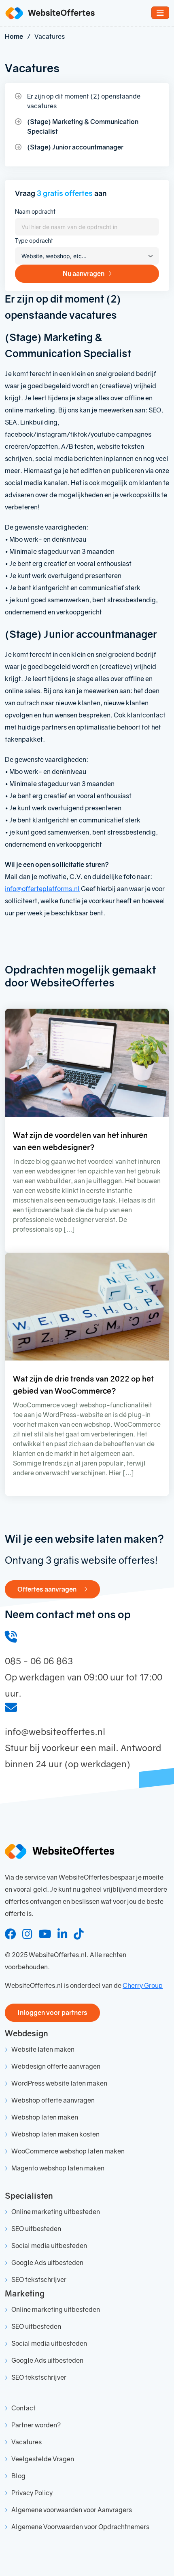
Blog (18, 2476)
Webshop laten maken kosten (55, 2134)
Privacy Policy (32, 2493)
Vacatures (27, 2442)
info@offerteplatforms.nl (42, 889)
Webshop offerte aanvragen (53, 2100)
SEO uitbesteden (36, 2229)
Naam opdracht (35, 211)
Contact (23, 2408)
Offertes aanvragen (48, 1589)
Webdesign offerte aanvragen (56, 2066)
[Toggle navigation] (160, 13)
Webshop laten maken (45, 2117)
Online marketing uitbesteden (56, 2212)
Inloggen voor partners (52, 2012)
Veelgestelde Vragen (43, 2459)
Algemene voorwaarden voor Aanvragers (72, 2510)
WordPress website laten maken (59, 2083)
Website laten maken (43, 2049)
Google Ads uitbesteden (47, 2263)
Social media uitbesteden (49, 2246)
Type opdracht (34, 241)
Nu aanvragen (84, 273)
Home (14, 36)
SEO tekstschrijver (39, 2279)
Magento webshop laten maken (58, 2168)
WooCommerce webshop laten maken (68, 2151)
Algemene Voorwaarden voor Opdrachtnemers (80, 2527)
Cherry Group (143, 1985)
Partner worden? (36, 2425)
